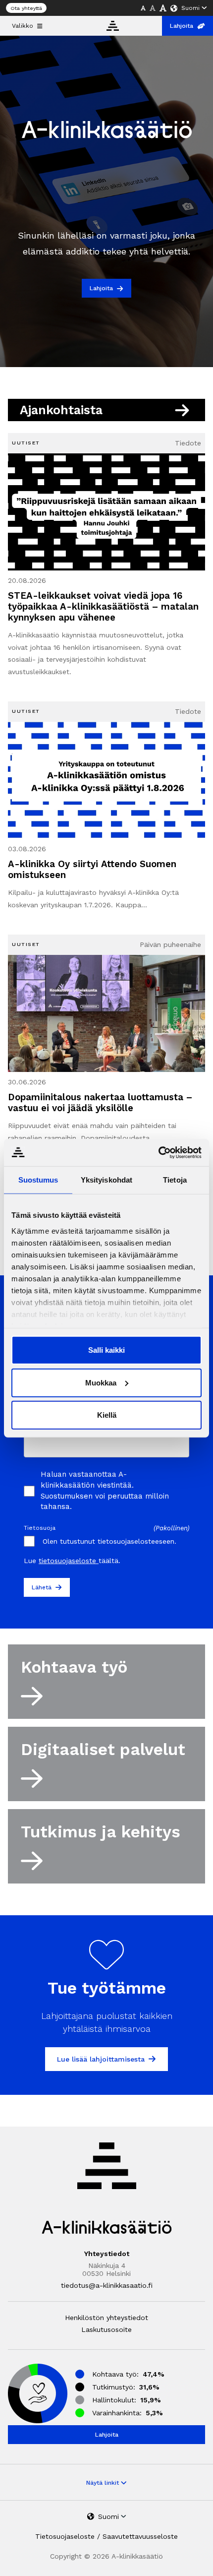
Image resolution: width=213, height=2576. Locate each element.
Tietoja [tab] (175, 1180)
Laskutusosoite (106, 2329)
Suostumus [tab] (38, 1180)
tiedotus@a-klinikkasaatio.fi (107, 2285)
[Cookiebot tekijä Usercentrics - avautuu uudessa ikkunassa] (158, 1152)
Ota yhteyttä (26, 8)
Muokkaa (101, 1382)
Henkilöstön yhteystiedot (106, 2318)
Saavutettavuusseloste (140, 2536)
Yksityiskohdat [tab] (106, 1180)
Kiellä (107, 1415)
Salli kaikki (106, 1350)
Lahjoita (182, 26)
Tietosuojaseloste (65, 2536)
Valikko (23, 26)
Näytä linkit (104, 2483)
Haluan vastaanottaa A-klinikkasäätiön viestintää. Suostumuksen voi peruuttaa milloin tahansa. (105, 1490)
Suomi (190, 8)
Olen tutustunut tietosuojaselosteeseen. (109, 1541)
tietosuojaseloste (69, 1561)
